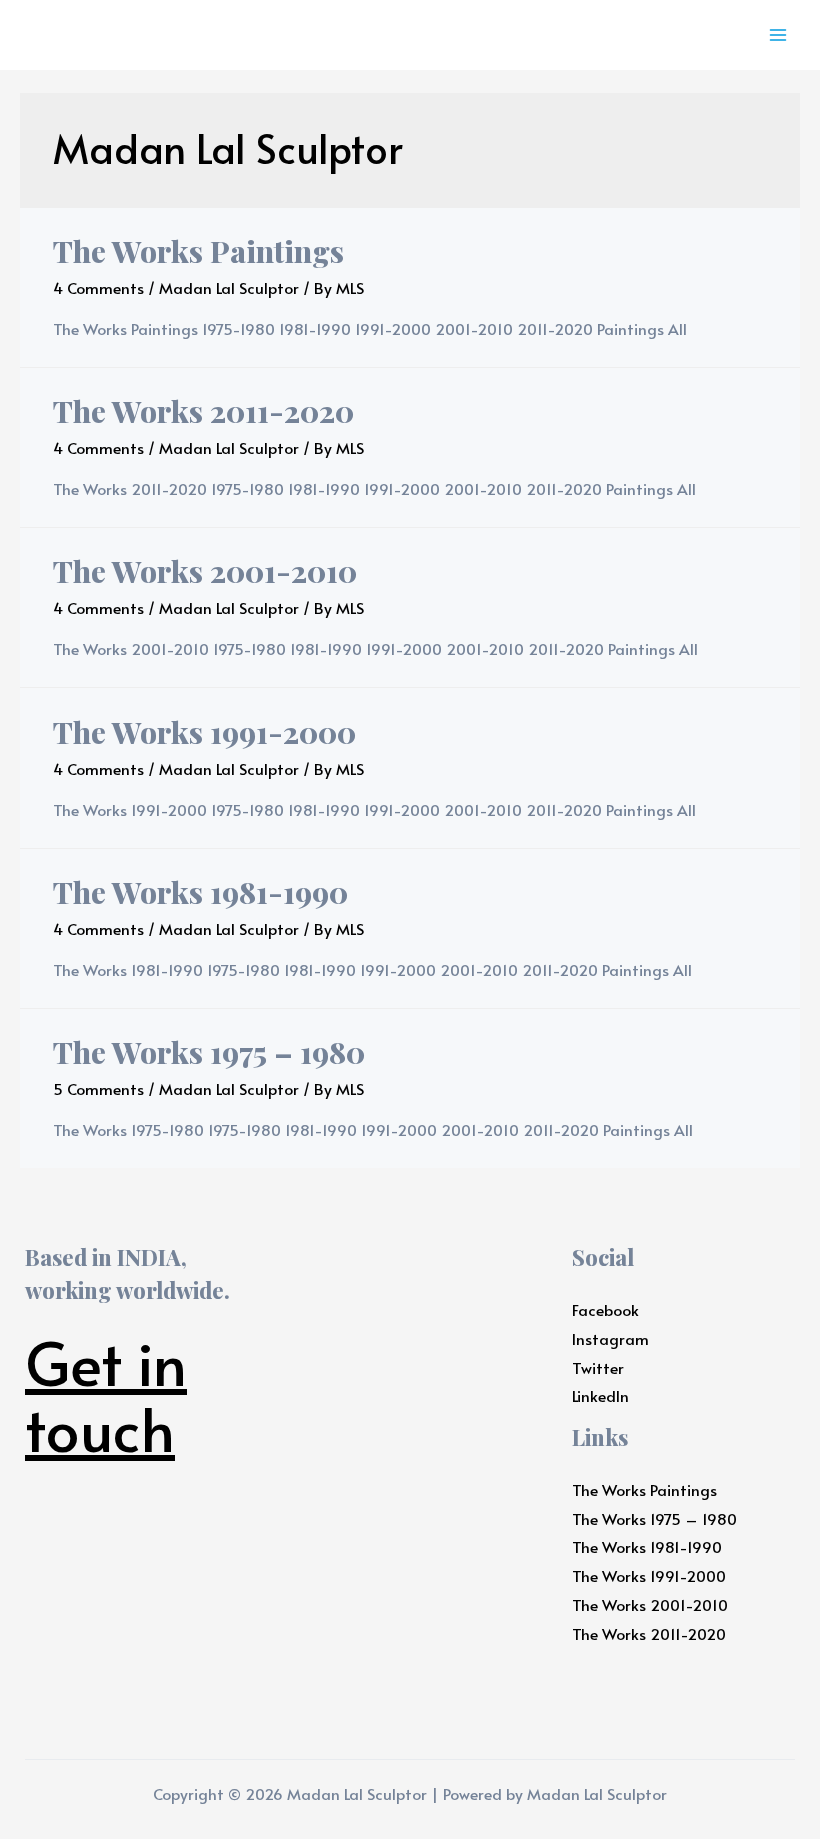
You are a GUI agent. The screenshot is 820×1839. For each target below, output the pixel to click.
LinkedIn (600, 1395)
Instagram (610, 1338)
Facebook (605, 1309)
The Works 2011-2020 (203, 411)
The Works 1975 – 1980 (209, 1052)
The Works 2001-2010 (205, 571)
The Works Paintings (198, 251)
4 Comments (98, 287)
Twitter (598, 1367)
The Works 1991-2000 (204, 732)
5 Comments (98, 1088)
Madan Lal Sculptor (229, 287)
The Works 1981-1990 (200, 892)
